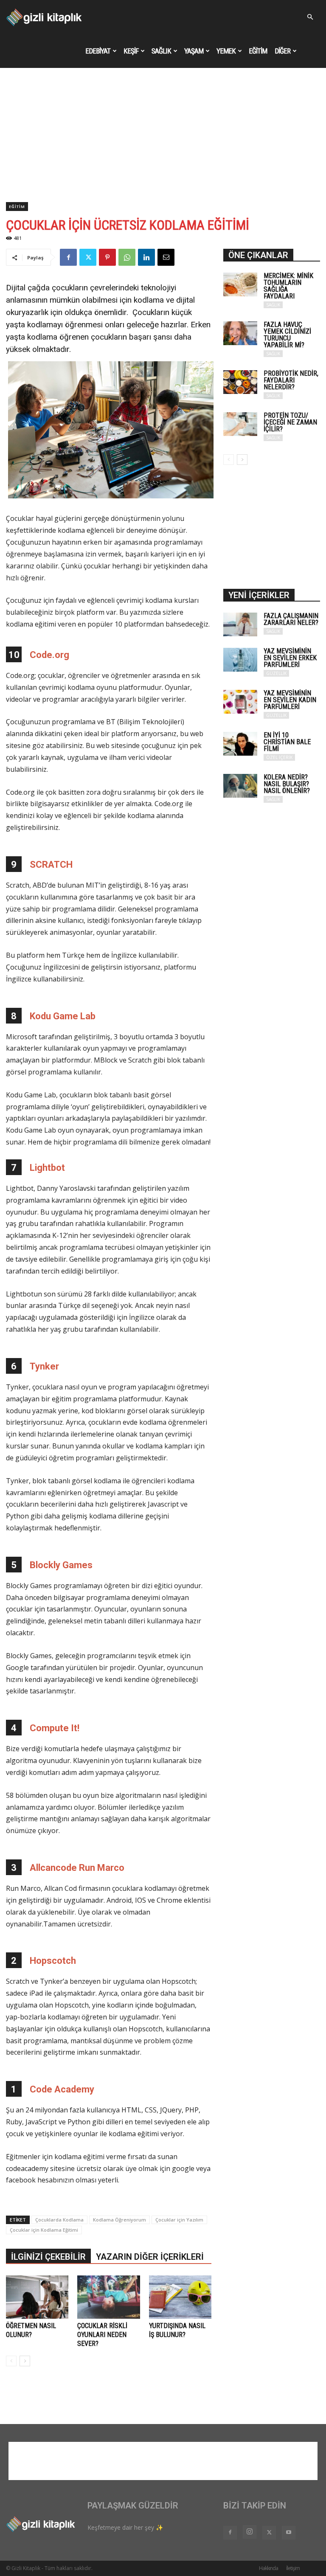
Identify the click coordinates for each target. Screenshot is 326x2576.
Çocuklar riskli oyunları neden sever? (102, 2335)
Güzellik (276, 673)
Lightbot (47, 1168)
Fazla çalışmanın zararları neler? (291, 619)
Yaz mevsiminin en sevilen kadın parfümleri (290, 700)
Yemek (226, 51)
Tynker (44, 1366)
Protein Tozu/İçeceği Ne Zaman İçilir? (290, 422)
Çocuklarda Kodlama (59, 2220)
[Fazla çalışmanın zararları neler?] (240, 624)
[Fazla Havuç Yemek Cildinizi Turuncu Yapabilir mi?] (240, 333)
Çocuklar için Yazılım (179, 2220)
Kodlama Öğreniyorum (119, 2220)
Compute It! (55, 1728)
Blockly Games (61, 1565)
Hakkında (268, 2568)
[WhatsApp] (127, 257)
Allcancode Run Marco (77, 1868)
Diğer (282, 51)
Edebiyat (98, 51)
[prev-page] (11, 2361)
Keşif (131, 51)
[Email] (166, 257)
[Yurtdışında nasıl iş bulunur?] (180, 2297)
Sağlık (161, 51)
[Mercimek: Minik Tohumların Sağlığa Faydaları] (240, 284)
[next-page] (25, 2361)
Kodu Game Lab (63, 1016)
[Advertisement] (163, 138)
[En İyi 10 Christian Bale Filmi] (240, 744)
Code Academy (62, 2089)
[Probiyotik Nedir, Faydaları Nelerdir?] (240, 382)
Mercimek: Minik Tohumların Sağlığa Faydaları (288, 286)
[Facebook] (68, 257)
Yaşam (194, 51)
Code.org (49, 655)
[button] (310, 17)
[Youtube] (289, 2533)
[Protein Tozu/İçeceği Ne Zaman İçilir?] (240, 424)
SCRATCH (51, 865)
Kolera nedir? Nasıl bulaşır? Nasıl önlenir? (287, 784)
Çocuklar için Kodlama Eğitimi (44, 2230)
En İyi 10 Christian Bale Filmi (287, 742)
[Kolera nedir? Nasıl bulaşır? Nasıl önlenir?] (240, 786)
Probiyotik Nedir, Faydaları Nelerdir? (291, 380)
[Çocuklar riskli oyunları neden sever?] (108, 2297)
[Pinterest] (107, 257)
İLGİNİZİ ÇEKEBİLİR (48, 2257)
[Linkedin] (146, 257)
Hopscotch (53, 1961)
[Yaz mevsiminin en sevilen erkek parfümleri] (240, 660)
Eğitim (258, 51)
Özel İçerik (279, 757)
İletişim (293, 2568)
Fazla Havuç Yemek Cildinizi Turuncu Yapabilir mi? (287, 335)
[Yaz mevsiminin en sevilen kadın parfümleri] (240, 702)
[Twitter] (88, 257)
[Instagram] (250, 2532)
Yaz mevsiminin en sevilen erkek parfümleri (290, 658)
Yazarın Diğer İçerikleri (150, 2257)
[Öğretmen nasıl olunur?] (37, 2297)
